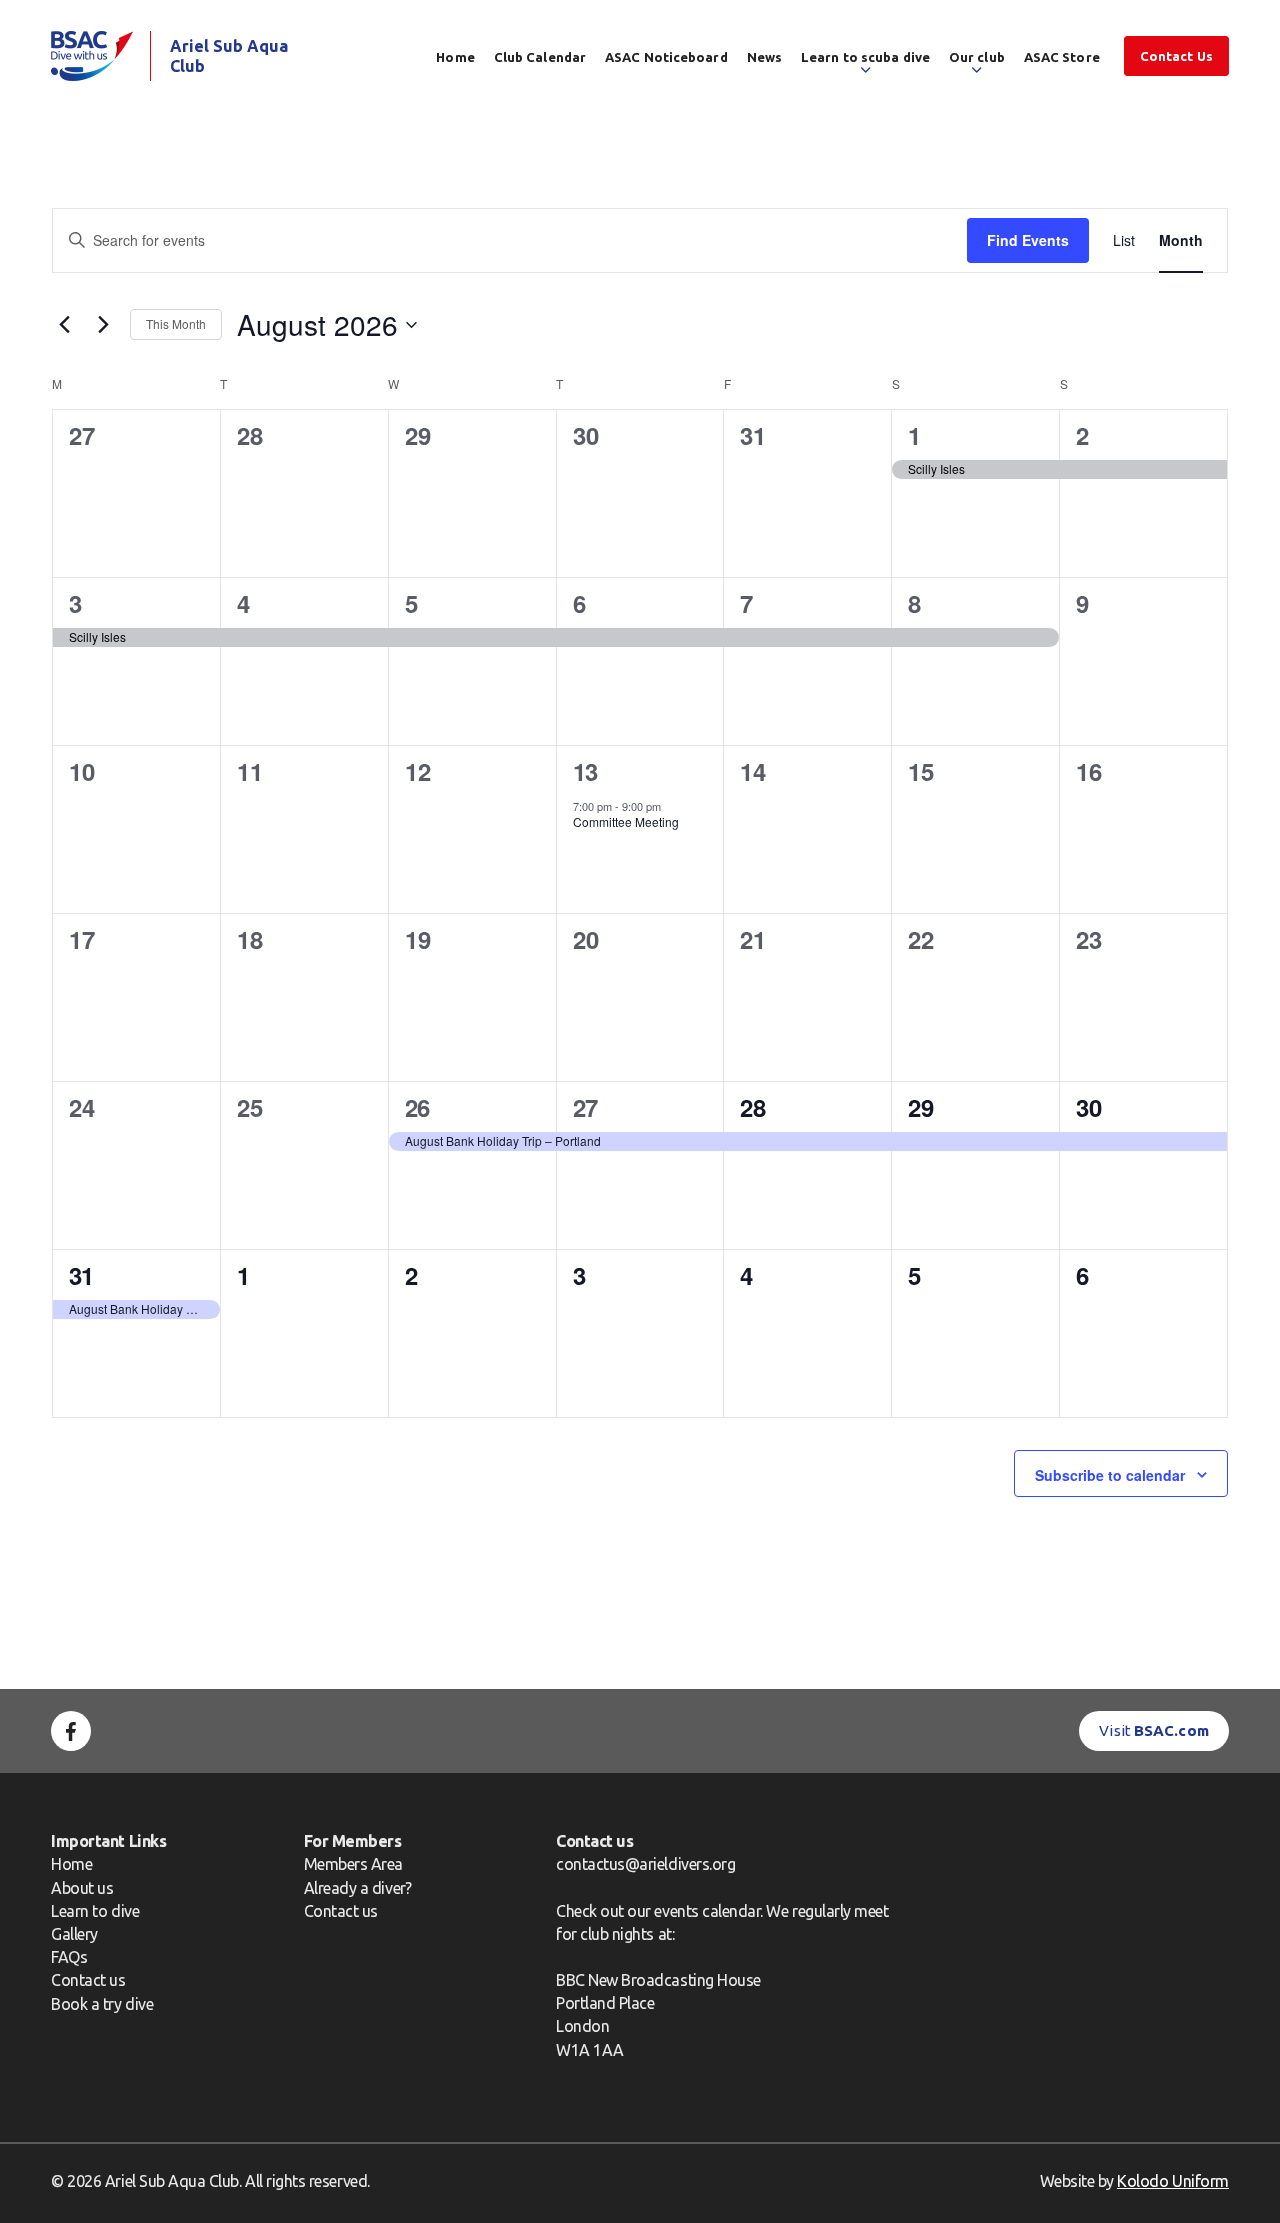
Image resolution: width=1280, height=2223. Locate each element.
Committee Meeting (626, 821)
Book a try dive (102, 2004)
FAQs (69, 1957)
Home (455, 57)
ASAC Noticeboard (666, 57)
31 (81, 1275)
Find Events (1028, 240)
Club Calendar (540, 57)
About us (82, 1888)
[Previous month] (64, 325)
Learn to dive (95, 1911)
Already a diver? (357, 1888)
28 (752, 1107)
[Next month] (103, 325)
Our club (977, 57)
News (764, 57)
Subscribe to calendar (1110, 1475)
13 (585, 771)
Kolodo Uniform (1172, 2181)
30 (1088, 1107)
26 (417, 1107)
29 (920, 1107)
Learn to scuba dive (865, 57)
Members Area (353, 1864)
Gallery (74, 1934)
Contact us (88, 1980)
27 (585, 1107)
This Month (176, 323)
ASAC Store (1062, 57)
